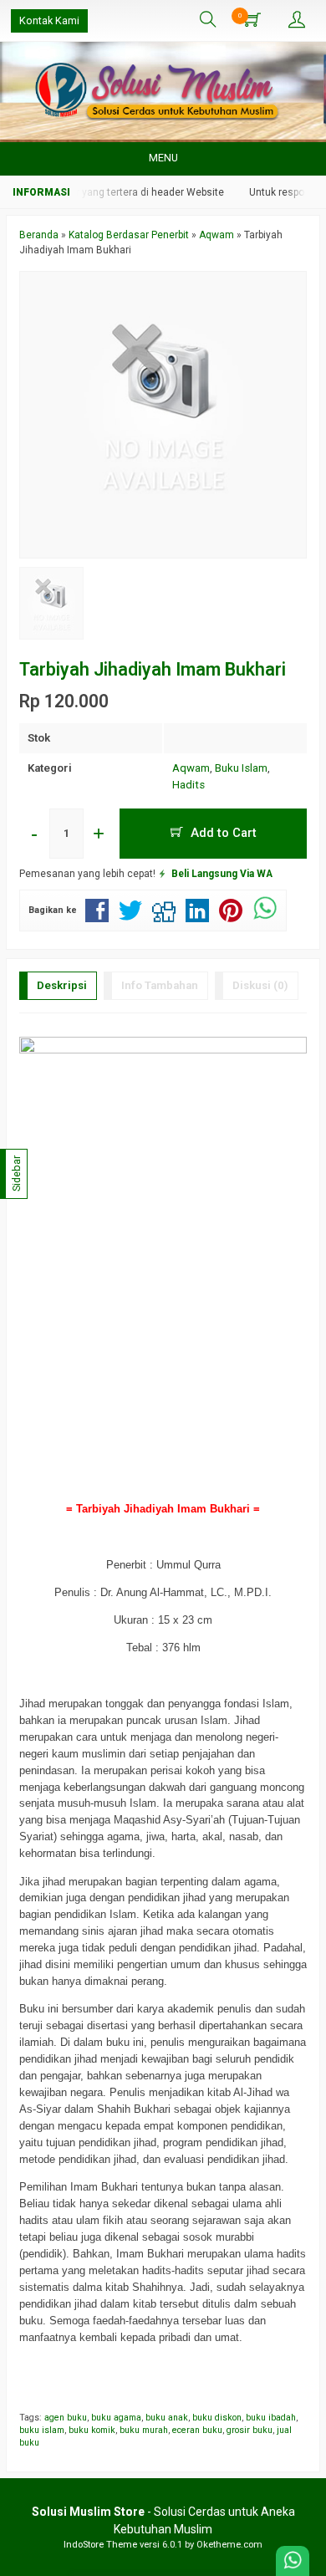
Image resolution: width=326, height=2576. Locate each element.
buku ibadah (271, 2418)
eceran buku (197, 2430)
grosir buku (250, 2430)
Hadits (188, 785)
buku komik (92, 2430)
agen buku (66, 2418)
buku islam (42, 2430)
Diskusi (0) (260, 985)
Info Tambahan (160, 985)
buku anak (167, 2418)
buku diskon (217, 2418)
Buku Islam (241, 768)
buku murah (144, 2430)
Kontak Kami (49, 20)
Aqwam (191, 768)
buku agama (116, 2418)
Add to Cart (222, 833)
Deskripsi (62, 985)
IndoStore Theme (100, 2545)
